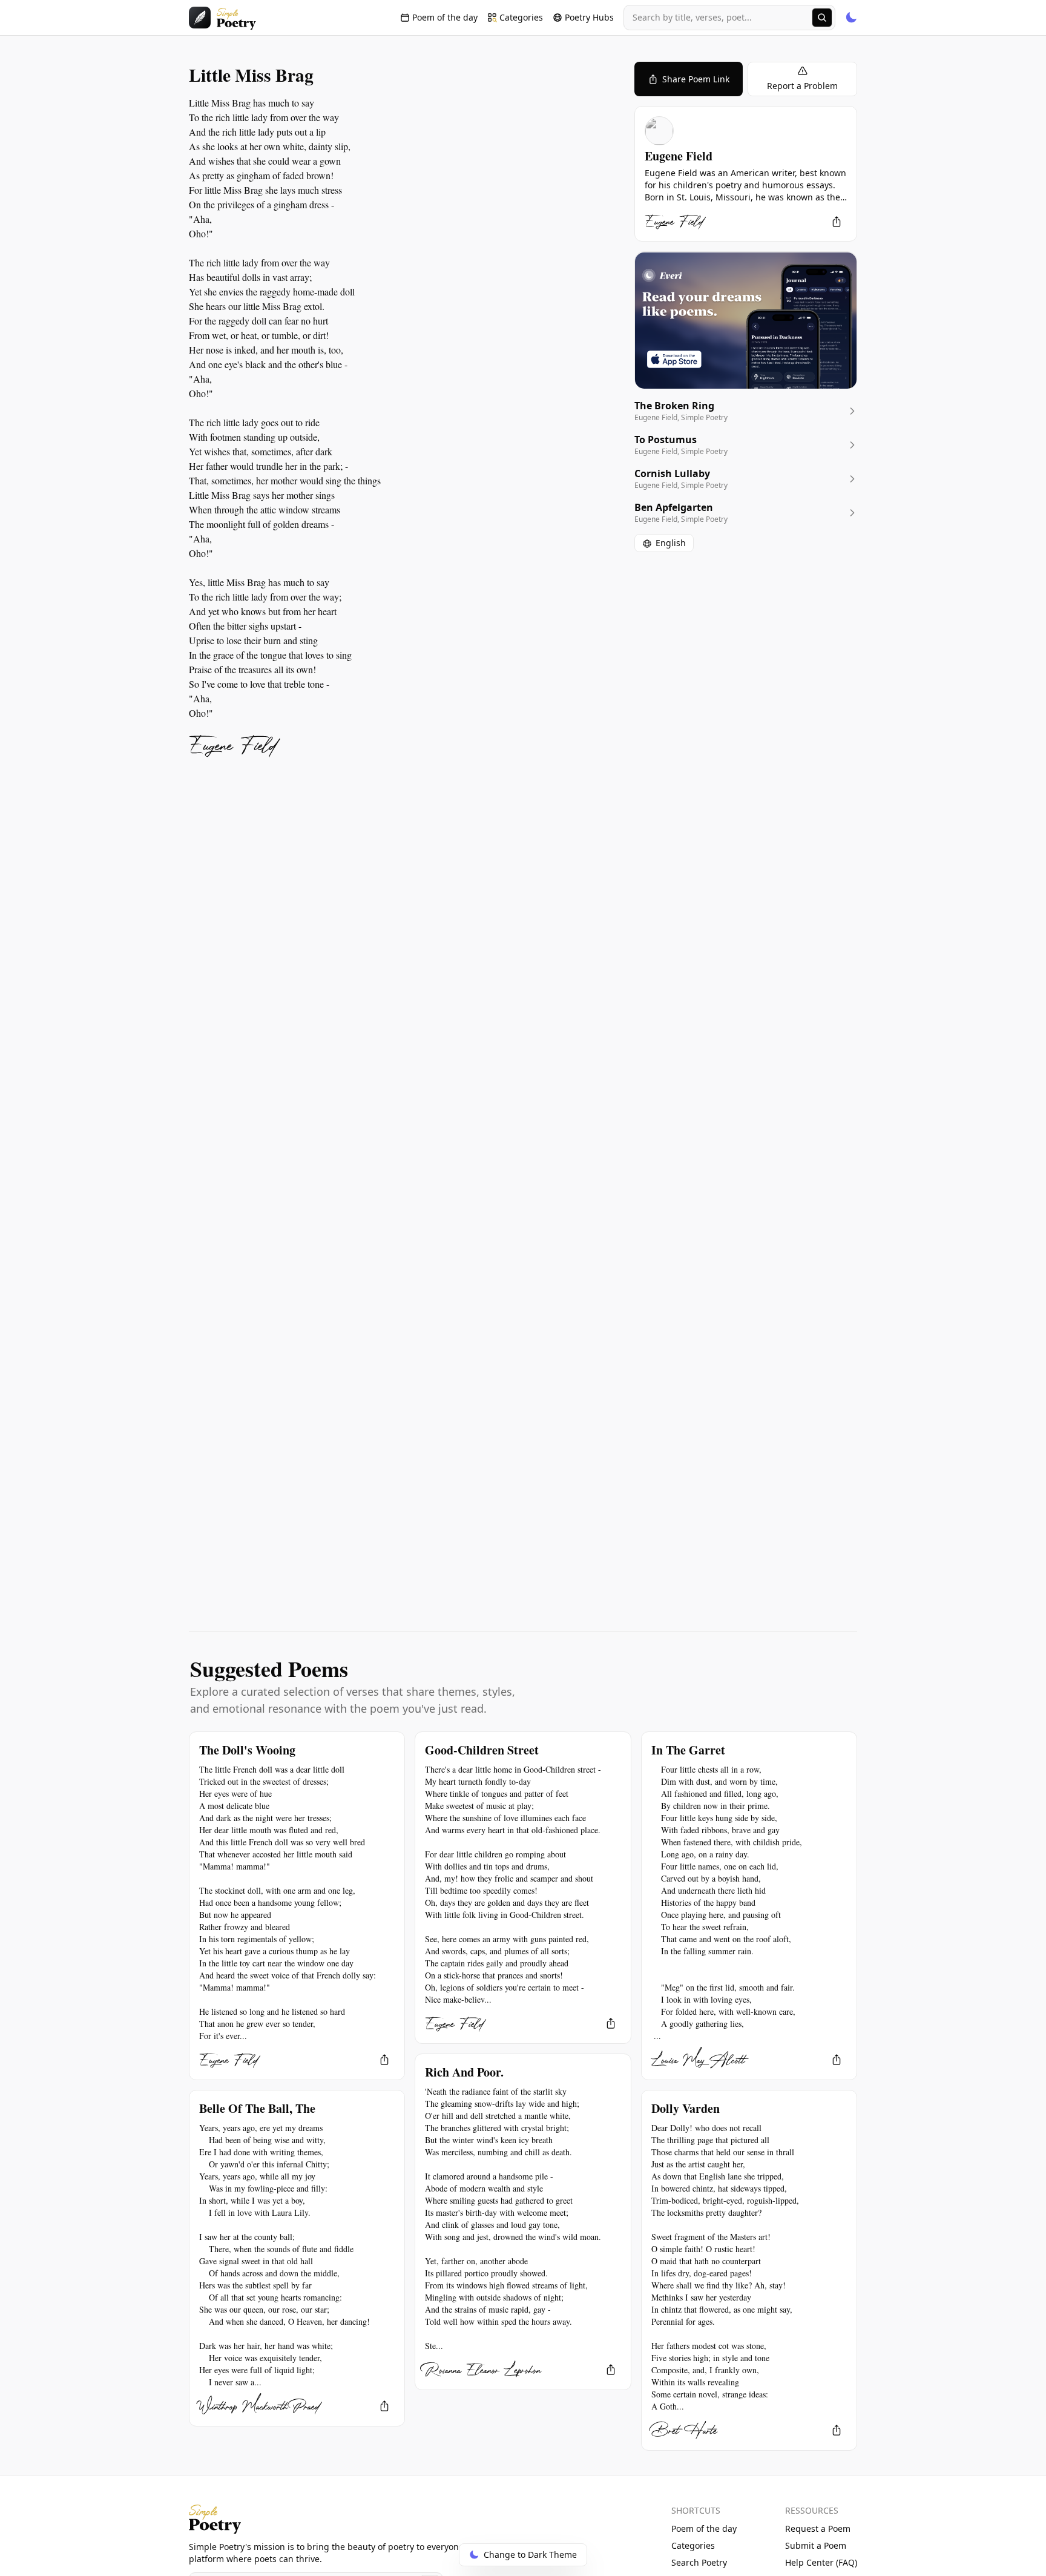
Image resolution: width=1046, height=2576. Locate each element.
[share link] (837, 222)
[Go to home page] (222, 18)
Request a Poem (818, 2528)
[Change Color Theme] (851, 18)
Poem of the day (704, 2528)
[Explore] (822, 18)
